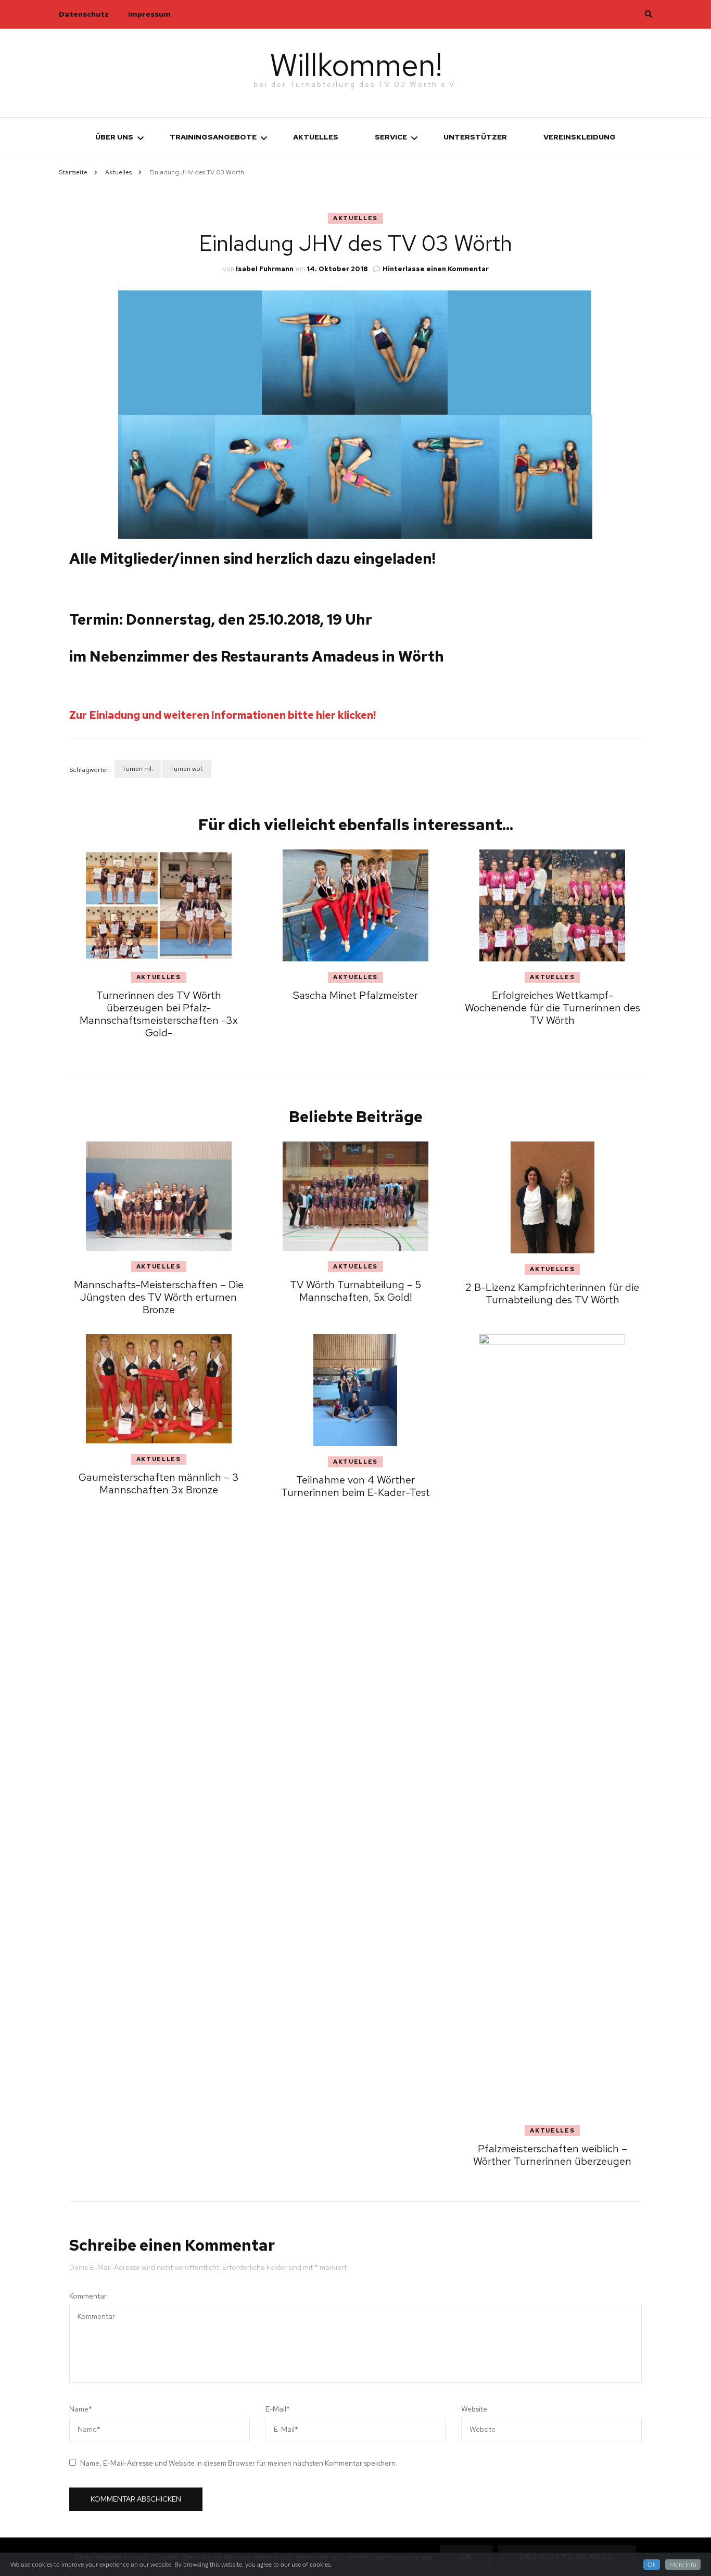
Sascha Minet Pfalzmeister (355, 995)
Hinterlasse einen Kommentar (436, 269)
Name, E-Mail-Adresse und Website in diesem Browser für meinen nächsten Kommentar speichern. (239, 2463)
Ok (652, 2565)
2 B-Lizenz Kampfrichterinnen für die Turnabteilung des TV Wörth (552, 1293)
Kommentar (88, 2296)
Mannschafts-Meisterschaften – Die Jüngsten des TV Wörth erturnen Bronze (159, 1297)
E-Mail (278, 2409)
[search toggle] (649, 14)
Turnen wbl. (187, 769)
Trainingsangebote (213, 137)
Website (474, 2409)
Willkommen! (356, 65)
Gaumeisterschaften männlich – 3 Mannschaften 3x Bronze (159, 1483)
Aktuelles (316, 137)
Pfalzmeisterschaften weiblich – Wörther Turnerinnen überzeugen (552, 2155)
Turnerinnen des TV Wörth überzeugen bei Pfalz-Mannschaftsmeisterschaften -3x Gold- (159, 1014)
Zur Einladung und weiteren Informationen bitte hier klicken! (223, 715)
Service (391, 137)
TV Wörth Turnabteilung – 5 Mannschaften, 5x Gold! (355, 1291)
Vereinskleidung (580, 137)
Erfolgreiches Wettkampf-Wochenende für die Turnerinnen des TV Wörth (553, 1008)
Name (81, 2409)
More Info (683, 2565)
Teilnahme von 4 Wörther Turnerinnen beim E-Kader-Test (355, 1486)
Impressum (149, 14)
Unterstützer (475, 137)
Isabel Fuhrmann (265, 269)
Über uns (114, 137)
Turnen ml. (138, 769)
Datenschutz (84, 14)
